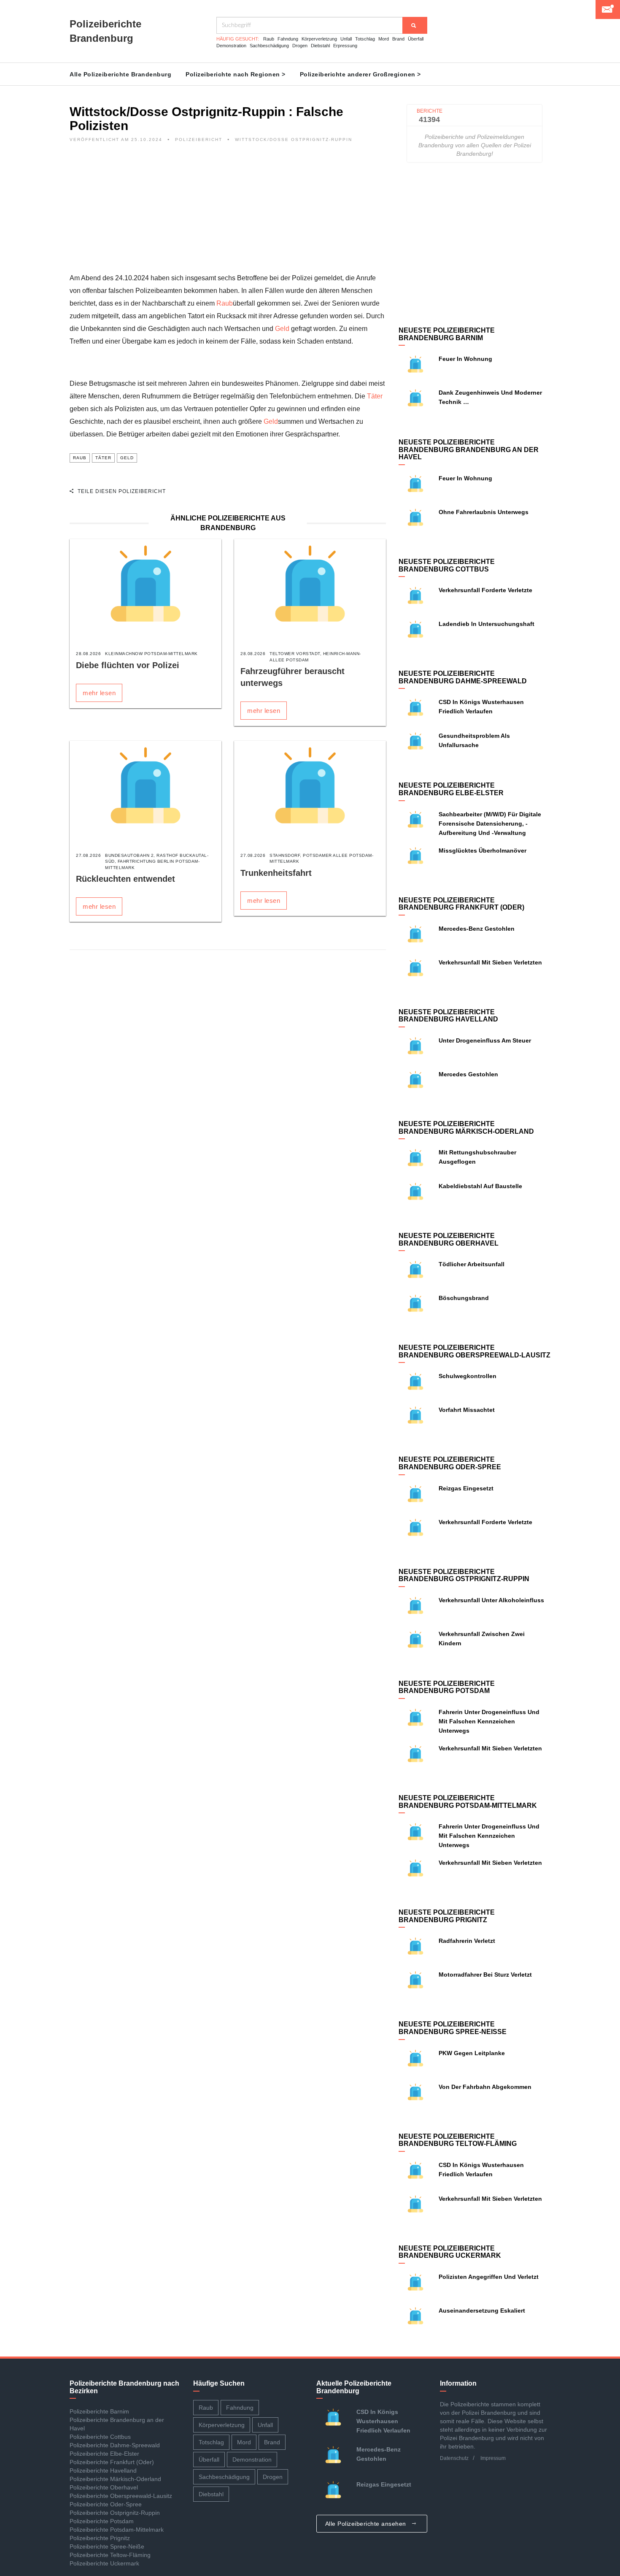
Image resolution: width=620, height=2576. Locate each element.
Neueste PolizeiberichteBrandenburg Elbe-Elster (451, 789)
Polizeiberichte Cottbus (100, 2437)
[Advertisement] (228, 213)
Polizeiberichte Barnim (99, 2411)
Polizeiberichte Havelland (103, 2470)
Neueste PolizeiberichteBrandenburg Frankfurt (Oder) (461, 904)
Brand (398, 39)
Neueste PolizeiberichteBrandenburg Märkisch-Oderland (466, 1128)
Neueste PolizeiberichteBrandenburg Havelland (448, 1016)
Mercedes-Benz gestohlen (477, 929)
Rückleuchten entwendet (125, 879)
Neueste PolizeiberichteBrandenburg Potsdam (447, 1687)
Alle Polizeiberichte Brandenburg (120, 74)
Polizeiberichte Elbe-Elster (104, 2454)
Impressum (493, 2458)
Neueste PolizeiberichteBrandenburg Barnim (447, 334)
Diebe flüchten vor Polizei (128, 665)
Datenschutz (454, 2458)
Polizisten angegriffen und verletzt (489, 2277)
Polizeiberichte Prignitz (100, 2538)
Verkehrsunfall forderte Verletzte (485, 590)
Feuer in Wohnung (465, 359)
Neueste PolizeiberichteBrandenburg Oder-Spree (450, 1463)
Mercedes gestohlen (468, 1074)
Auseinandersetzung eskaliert (482, 2311)
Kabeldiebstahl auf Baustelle (480, 1186)
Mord (384, 39)
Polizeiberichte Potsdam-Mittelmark (117, 2530)
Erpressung (345, 46)
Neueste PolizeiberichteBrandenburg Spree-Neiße (453, 2028)
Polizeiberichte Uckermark (104, 2563)
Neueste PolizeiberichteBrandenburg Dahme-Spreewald (463, 677)
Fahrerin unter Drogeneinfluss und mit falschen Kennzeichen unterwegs (489, 1721)
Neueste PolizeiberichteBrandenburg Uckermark (450, 2252)
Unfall (346, 39)
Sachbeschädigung (269, 46)
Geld (282, 329)
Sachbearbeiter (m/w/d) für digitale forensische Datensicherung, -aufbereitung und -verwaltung (490, 823)
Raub (269, 39)
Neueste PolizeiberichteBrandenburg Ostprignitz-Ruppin (464, 1575)
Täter (375, 396)
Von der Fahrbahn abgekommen (485, 2087)
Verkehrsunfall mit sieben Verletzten (490, 962)
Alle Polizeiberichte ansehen (367, 2524)
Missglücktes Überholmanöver (483, 851)
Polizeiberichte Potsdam (102, 2521)
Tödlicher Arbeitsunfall (472, 1264)
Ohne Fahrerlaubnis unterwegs (484, 512)
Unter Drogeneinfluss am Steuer (485, 1040)
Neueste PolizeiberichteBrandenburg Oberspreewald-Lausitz (474, 1351)
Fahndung (288, 39)
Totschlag (365, 39)
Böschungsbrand (464, 1298)
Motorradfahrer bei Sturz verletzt (485, 1975)
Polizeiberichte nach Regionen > (236, 74)
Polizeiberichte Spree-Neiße (107, 2546)
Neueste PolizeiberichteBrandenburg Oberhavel (449, 1239)
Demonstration (231, 46)
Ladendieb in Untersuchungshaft (487, 624)
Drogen (300, 46)
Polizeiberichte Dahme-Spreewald (115, 2445)
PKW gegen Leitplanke (472, 2053)
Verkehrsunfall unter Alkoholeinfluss (491, 1600)
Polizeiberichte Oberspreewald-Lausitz (121, 2496)
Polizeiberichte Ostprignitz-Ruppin (115, 2513)
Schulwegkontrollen (468, 1376)
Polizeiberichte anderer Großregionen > (360, 74)
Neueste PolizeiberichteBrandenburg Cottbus (447, 565)
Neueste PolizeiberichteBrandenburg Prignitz (447, 1916)
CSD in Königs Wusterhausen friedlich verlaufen (383, 2421)
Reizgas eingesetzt (466, 1488)
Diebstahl (320, 46)
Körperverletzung (319, 39)
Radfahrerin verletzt (467, 1941)
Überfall (416, 39)
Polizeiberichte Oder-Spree (106, 2504)
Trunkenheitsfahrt (276, 873)
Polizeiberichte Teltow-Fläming (110, 2555)
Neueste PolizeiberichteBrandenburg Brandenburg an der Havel (469, 450)
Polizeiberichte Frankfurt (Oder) (112, 2462)
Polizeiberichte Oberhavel (104, 2487)
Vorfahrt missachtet (467, 1410)
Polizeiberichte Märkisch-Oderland (115, 2479)
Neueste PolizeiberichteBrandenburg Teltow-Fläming (458, 2140)
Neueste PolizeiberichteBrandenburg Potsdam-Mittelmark (468, 1802)
